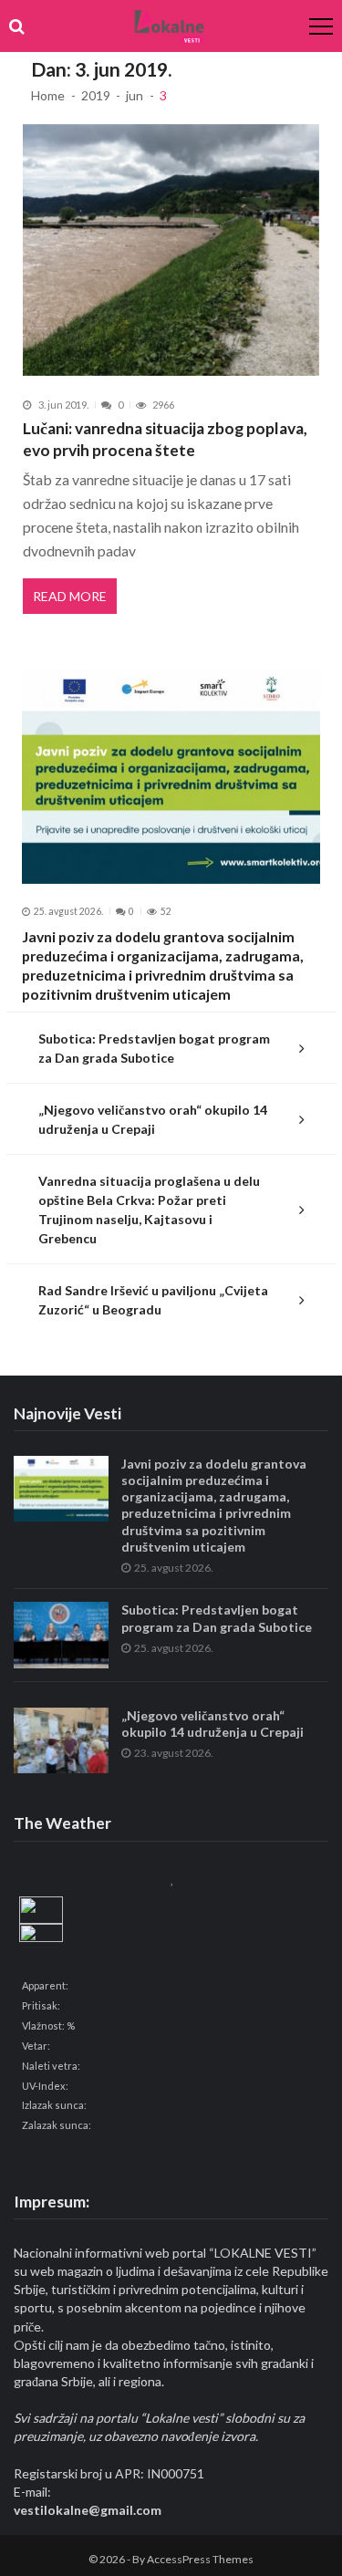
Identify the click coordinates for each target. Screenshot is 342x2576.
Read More (70, 596)
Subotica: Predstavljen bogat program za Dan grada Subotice (154, 1048)
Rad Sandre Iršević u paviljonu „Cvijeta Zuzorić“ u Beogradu (153, 1300)
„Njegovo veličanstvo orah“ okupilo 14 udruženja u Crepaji (153, 1119)
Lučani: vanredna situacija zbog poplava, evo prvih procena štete (165, 439)
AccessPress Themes (200, 2559)
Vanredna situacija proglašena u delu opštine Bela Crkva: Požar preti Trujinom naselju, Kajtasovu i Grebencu (149, 1210)
